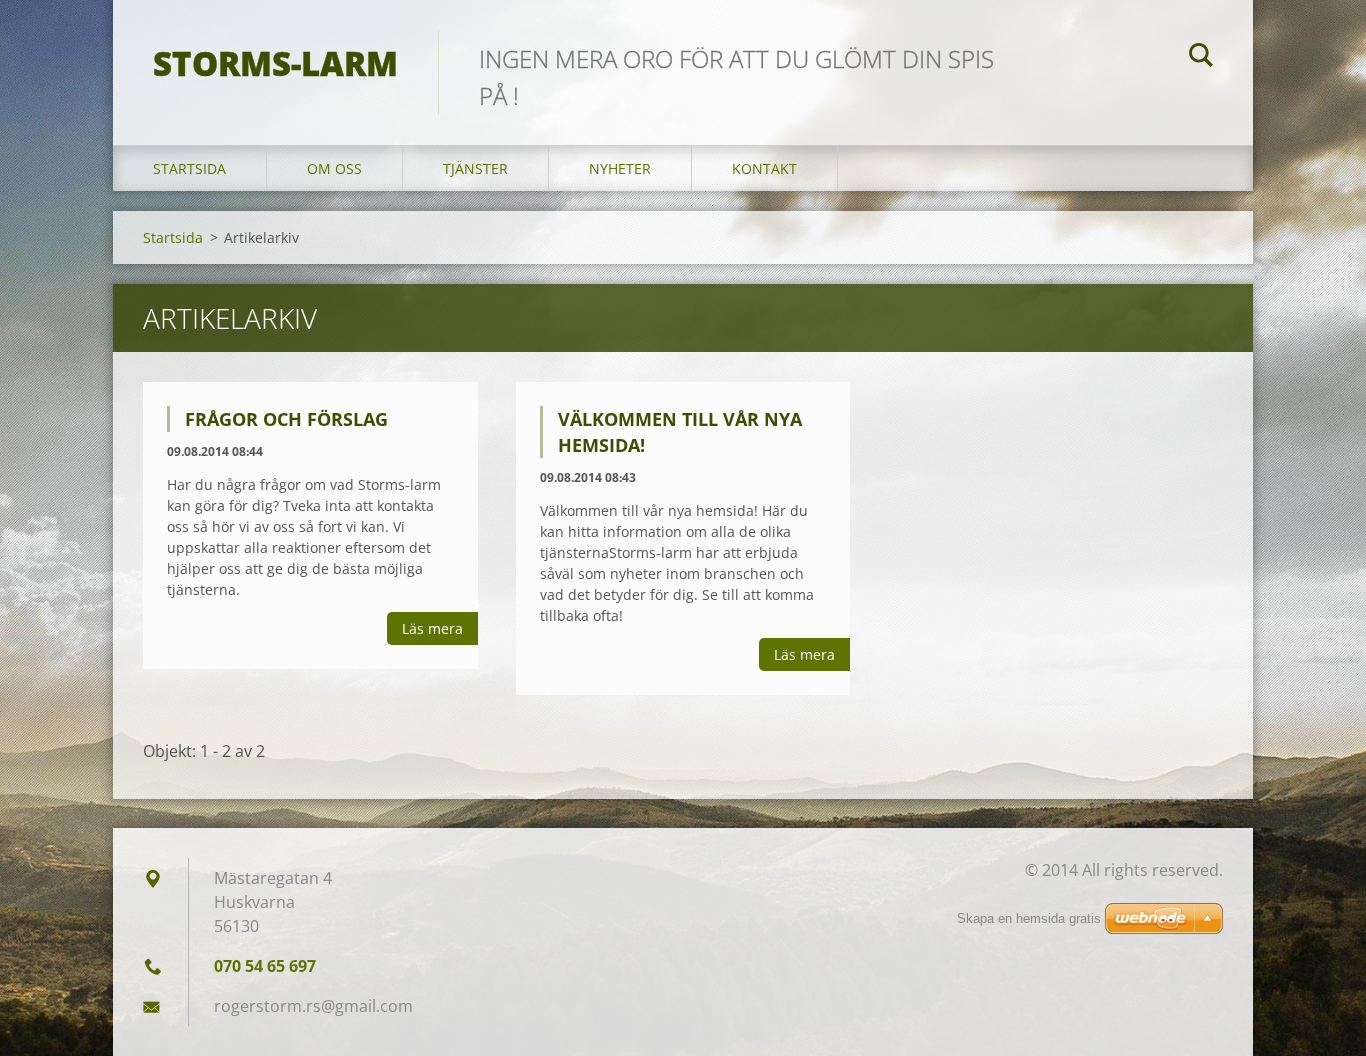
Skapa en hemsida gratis (1029, 918)
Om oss (334, 168)
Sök (1201, 58)
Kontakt (764, 168)
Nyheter (620, 168)
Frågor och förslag (286, 419)
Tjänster (475, 168)
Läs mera (432, 628)
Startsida (189, 168)
